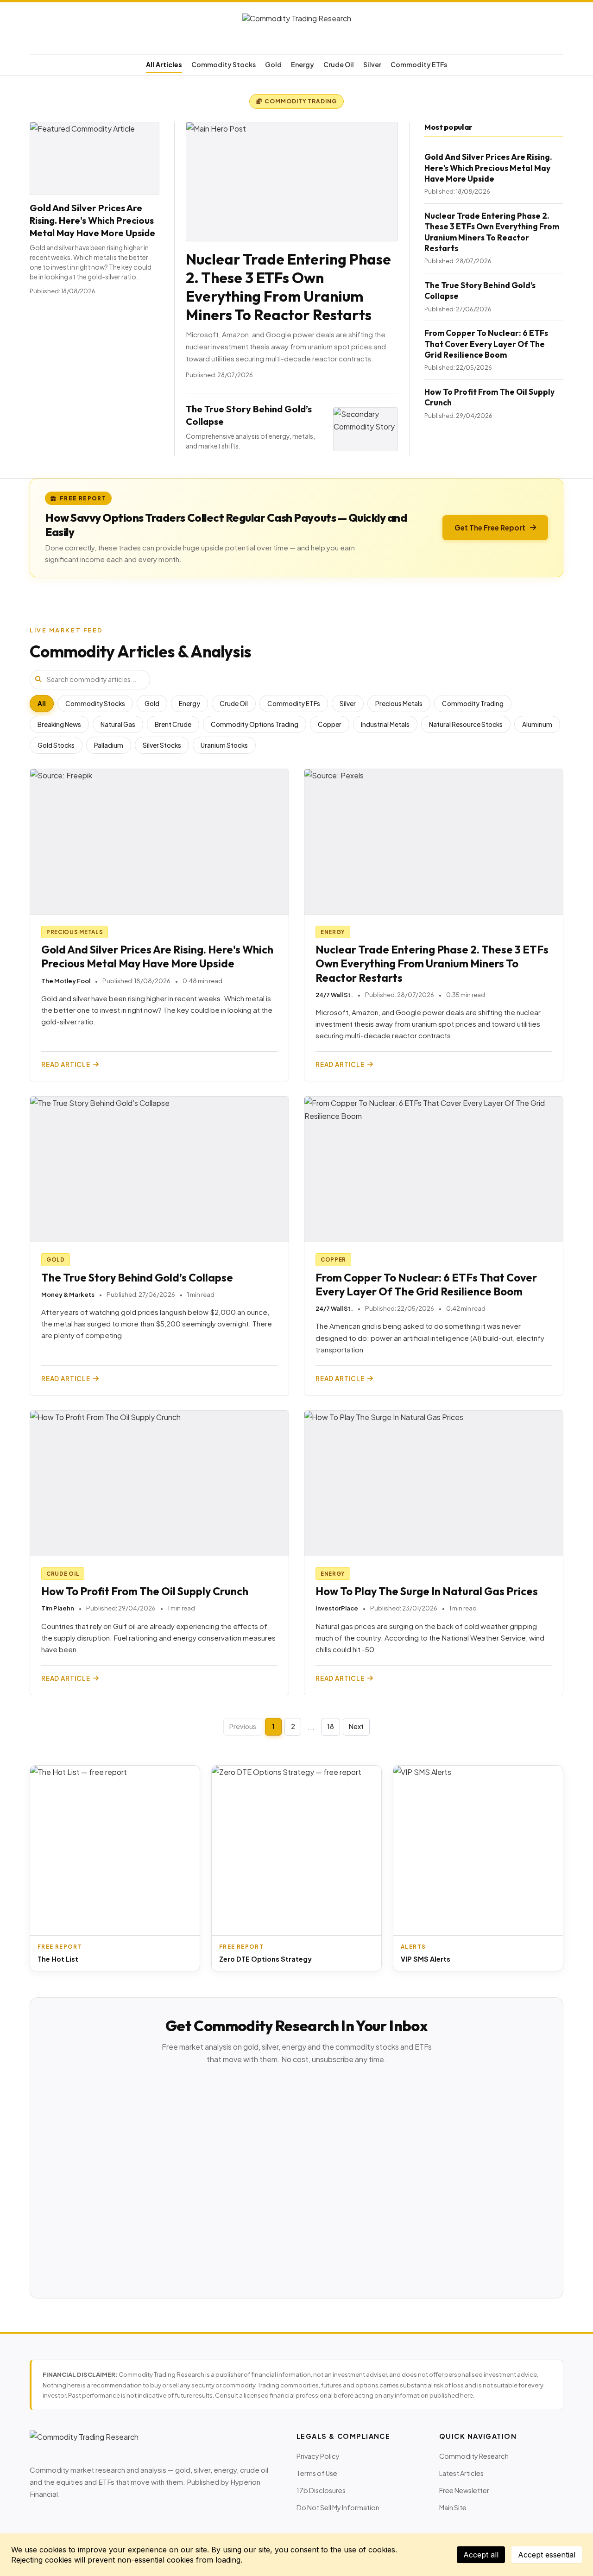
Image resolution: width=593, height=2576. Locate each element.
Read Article (66, 1064)
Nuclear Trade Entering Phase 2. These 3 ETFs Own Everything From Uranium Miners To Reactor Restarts (288, 287)
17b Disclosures (321, 2490)
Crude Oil (339, 64)
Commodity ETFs (419, 64)
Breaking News (59, 724)
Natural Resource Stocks (466, 724)
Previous (243, 1726)
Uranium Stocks (224, 745)
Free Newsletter (464, 2490)
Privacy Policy (318, 2456)
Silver (372, 64)
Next (356, 1726)
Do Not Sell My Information (338, 2507)
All (42, 704)
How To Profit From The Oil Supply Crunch (145, 1591)
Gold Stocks (56, 745)
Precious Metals (399, 704)
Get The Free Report (490, 527)
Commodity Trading (473, 704)
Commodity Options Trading (255, 724)
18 (331, 1726)
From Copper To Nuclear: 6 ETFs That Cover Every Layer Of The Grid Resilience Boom (486, 344)
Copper (330, 724)
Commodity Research (474, 2456)
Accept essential (547, 2555)
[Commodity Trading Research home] (296, 30)
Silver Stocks (162, 745)
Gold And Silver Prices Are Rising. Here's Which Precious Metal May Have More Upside (92, 220)
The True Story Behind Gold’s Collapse (137, 1278)
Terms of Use (317, 2473)
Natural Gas (118, 724)
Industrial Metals (385, 724)
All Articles (164, 64)
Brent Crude (173, 724)
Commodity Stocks (224, 64)
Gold (273, 64)
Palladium (109, 745)
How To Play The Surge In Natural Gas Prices (427, 1591)
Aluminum (537, 724)
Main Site (453, 2507)
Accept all (481, 2555)
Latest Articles (461, 2473)
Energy (303, 64)
